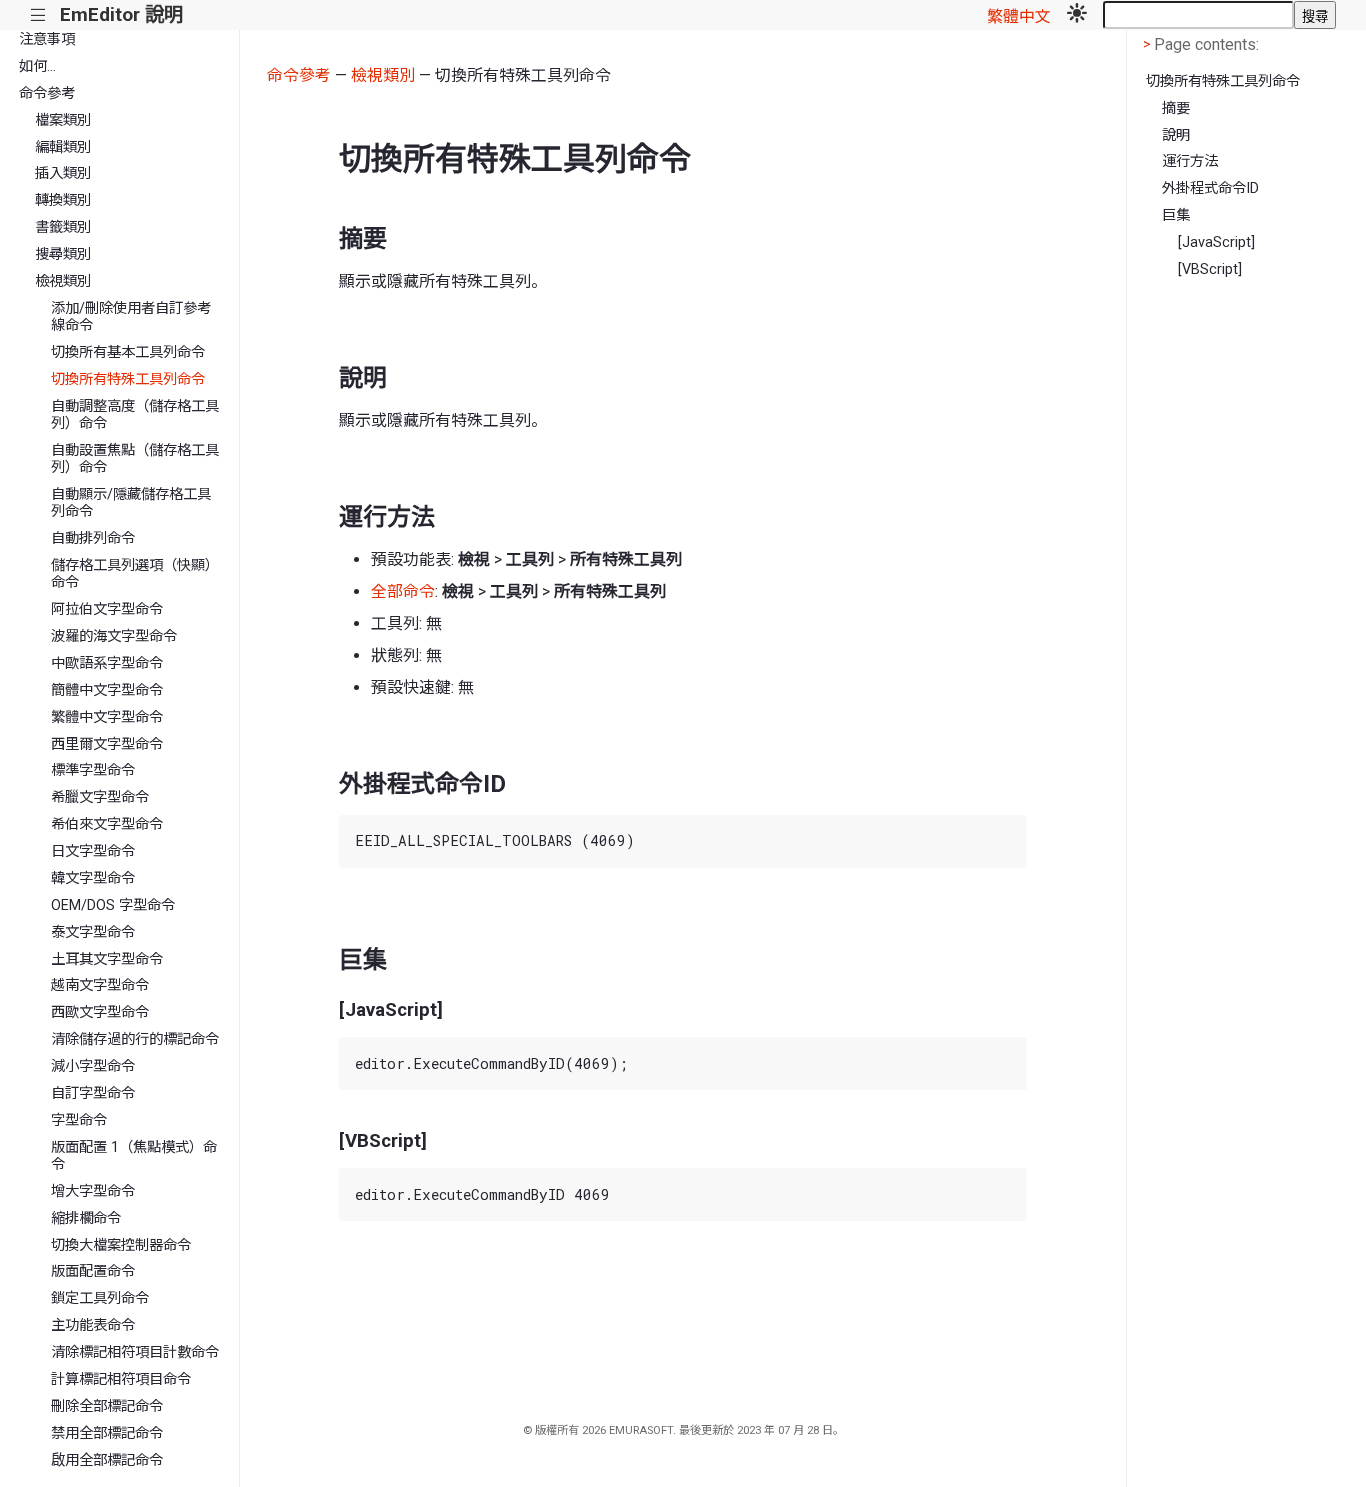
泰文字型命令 (93, 932)
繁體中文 (1019, 16)
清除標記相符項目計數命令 (135, 1352)
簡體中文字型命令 (107, 690)
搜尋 (1315, 16)
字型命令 (79, 1120)
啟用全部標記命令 (107, 1460)
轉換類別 (63, 200)
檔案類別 (63, 120)
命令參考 (47, 93)
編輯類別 (63, 147)
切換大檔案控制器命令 (121, 1245)
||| (38, 15)
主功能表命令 (93, 1325)
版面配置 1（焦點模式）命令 (134, 1156)
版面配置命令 (93, 1271)
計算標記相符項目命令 (121, 1379)
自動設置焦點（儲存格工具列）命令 (135, 459)
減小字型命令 (93, 1066)
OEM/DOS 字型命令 (113, 905)
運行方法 (1190, 161)
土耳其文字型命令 (107, 959)
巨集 (1176, 215)
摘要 (1176, 108)
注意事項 (47, 39)
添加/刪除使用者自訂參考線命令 (131, 317)
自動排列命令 (93, 538)
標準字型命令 (93, 770)
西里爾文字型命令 (107, 744)
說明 (1176, 135)
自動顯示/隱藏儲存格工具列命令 (131, 503)
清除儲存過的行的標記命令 (135, 1039)
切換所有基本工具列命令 (128, 352)
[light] (1077, 15)
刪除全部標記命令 (107, 1406)
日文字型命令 (93, 851)
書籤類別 (63, 227)
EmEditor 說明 (121, 14)
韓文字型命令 (93, 878)
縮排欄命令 (86, 1218)
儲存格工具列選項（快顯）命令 (135, 574)
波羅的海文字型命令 (114, 636)
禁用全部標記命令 (107, 1433)
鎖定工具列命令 (100, 1298)
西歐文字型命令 (100, 1012)
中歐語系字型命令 (107, 663)
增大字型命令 (93, 1191)
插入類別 (63, 173)
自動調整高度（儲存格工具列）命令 (135, 415)
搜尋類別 (63, 254)
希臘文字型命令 (100, 797)
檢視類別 (63, 281)
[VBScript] (1210, 269)
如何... (37, 66)
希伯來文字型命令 (107, 824)
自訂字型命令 (93, 1093)
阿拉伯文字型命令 (107, 609)
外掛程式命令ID (1210, 188)
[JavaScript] (1216, 242)
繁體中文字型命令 (107, 717)
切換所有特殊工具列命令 (128, 379)
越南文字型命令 (100, 985)
